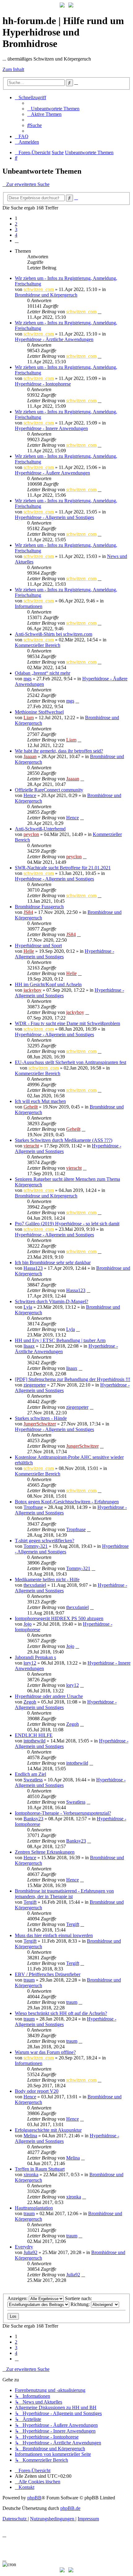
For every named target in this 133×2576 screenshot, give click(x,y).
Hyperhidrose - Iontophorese (43, 384)
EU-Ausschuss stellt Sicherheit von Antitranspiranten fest (71, 1062)
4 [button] (16, 235)
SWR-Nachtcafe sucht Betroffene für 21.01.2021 (63, 868)
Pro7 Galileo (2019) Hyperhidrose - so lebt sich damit (67, 1224)
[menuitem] (53, 109)
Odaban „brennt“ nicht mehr (43, 673)
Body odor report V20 (37, 2091)
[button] (17, 241)
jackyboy (32, 990)
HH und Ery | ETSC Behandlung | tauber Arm (60, 1340)
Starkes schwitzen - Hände (41, 1418)
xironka (31, 2175)
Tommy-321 (36, 1546)
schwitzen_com (39, 289)
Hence (30, 795)
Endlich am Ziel (30, 1774)
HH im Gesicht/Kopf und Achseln (48, 984)
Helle (29, 951)
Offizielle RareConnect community (49, 790)
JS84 (28, 912)
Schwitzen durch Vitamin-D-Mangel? (51, 1301)
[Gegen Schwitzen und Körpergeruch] (71, 6)
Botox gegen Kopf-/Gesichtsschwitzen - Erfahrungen (67, 1502)
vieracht (31, 1146)
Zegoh (30, 1702)
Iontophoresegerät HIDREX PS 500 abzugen (59, 1618)
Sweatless (33, 1780)
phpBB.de (70, 2508)
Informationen (29, 606)
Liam (29, 718)
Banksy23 (33, 1819)
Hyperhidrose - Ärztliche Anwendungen (54, 339)
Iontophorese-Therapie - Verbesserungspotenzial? (63, 1813)
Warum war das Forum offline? (45, 2052)
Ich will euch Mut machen (40, 1101)
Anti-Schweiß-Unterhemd (40, 829)
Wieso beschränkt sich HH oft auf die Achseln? (61, 2013)
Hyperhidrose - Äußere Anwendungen (52, 473)
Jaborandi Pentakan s (35, 1657)
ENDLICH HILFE (34, 1735)
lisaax (29, 1346)
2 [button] (16, 224)
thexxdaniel (35, 1585)
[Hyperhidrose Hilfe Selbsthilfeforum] (62, 6)
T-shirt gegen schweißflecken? (45, 1541)
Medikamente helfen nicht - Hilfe (47, 1579)
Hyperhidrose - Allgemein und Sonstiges (54, 517)
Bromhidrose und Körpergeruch (46, 295)
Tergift (30, 1902)
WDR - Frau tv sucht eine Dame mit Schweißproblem (67, 1023)
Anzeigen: (18, 2298)
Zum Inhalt (13, 69)
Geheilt (31, 1107)
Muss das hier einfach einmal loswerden (54, 1935)
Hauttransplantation (34, 2208)
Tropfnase (33, 1507)
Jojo (28, 1624)
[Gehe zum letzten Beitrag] (100, 312)
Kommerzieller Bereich (38, 645)
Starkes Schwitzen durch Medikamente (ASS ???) (64, 1140)
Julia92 (30, 2252)
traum (29, 1980)
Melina (30, 2136)
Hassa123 (33, 1268)
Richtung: (81, 2304)
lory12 (30, 1663)
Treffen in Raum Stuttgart (40, 2169)
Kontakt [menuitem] (26, 2487)
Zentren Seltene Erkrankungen (45, 1852)
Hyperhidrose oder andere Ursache (49, 1696)
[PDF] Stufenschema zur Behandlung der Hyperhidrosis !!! (73, 1379)
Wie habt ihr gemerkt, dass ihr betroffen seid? (59, 751)
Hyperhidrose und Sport (38, 946)
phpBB (34, 2498)
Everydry (24, 2247)
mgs (28, 679)
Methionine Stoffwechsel (39, 712)
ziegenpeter (35, 1385)
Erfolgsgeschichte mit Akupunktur (48, 2130)
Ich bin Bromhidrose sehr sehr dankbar (53, 1263)
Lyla (28, 1307)
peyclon (31, 834)
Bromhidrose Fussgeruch (39, 907)
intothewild (34, 1741)
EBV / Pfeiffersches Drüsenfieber (48, 1974)
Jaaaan (30, 756)
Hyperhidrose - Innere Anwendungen (51, 428)
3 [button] (16, 229)
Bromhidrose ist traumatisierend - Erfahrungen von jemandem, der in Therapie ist (64, 1894)
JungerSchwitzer (40, 1424)
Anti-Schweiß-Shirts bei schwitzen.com (54, 634)
